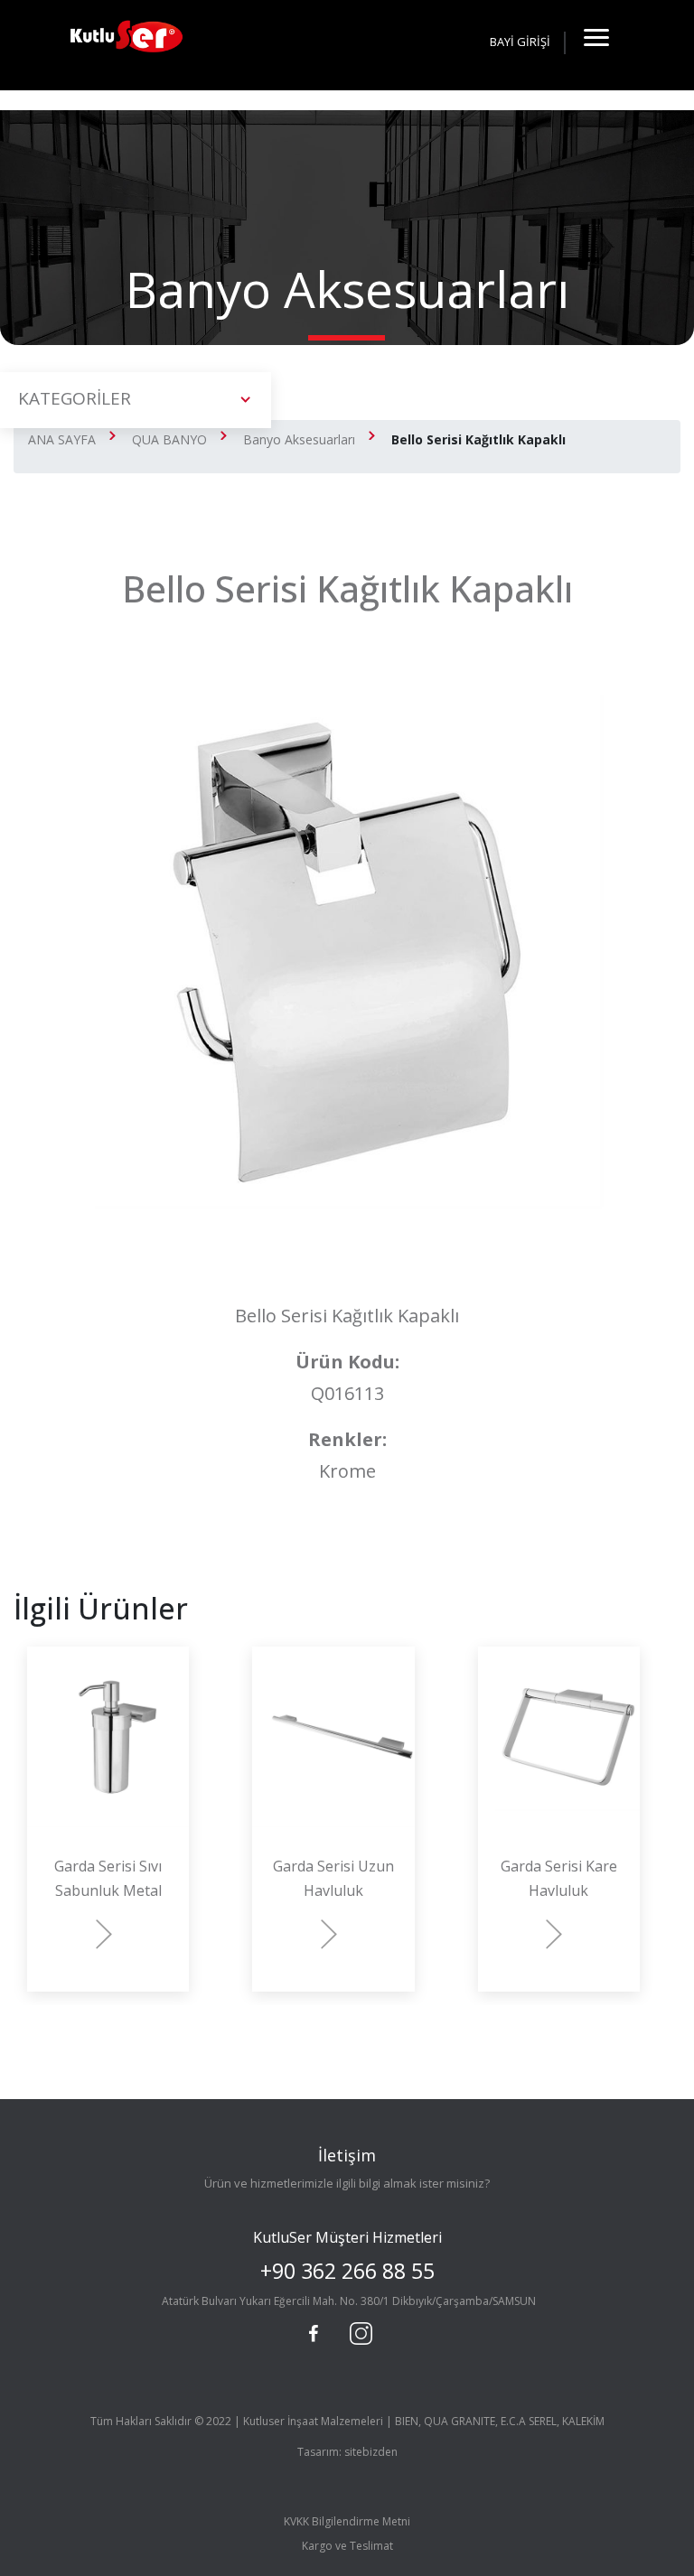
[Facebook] (314, 2334)
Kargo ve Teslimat (347, 2546)
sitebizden (371, 2452)
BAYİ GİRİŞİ (520, 42)
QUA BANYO (169, 439)
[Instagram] (359, 2331)
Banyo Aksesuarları (299, 439)
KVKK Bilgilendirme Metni (347, 2521)
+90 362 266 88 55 (347, 2271)
